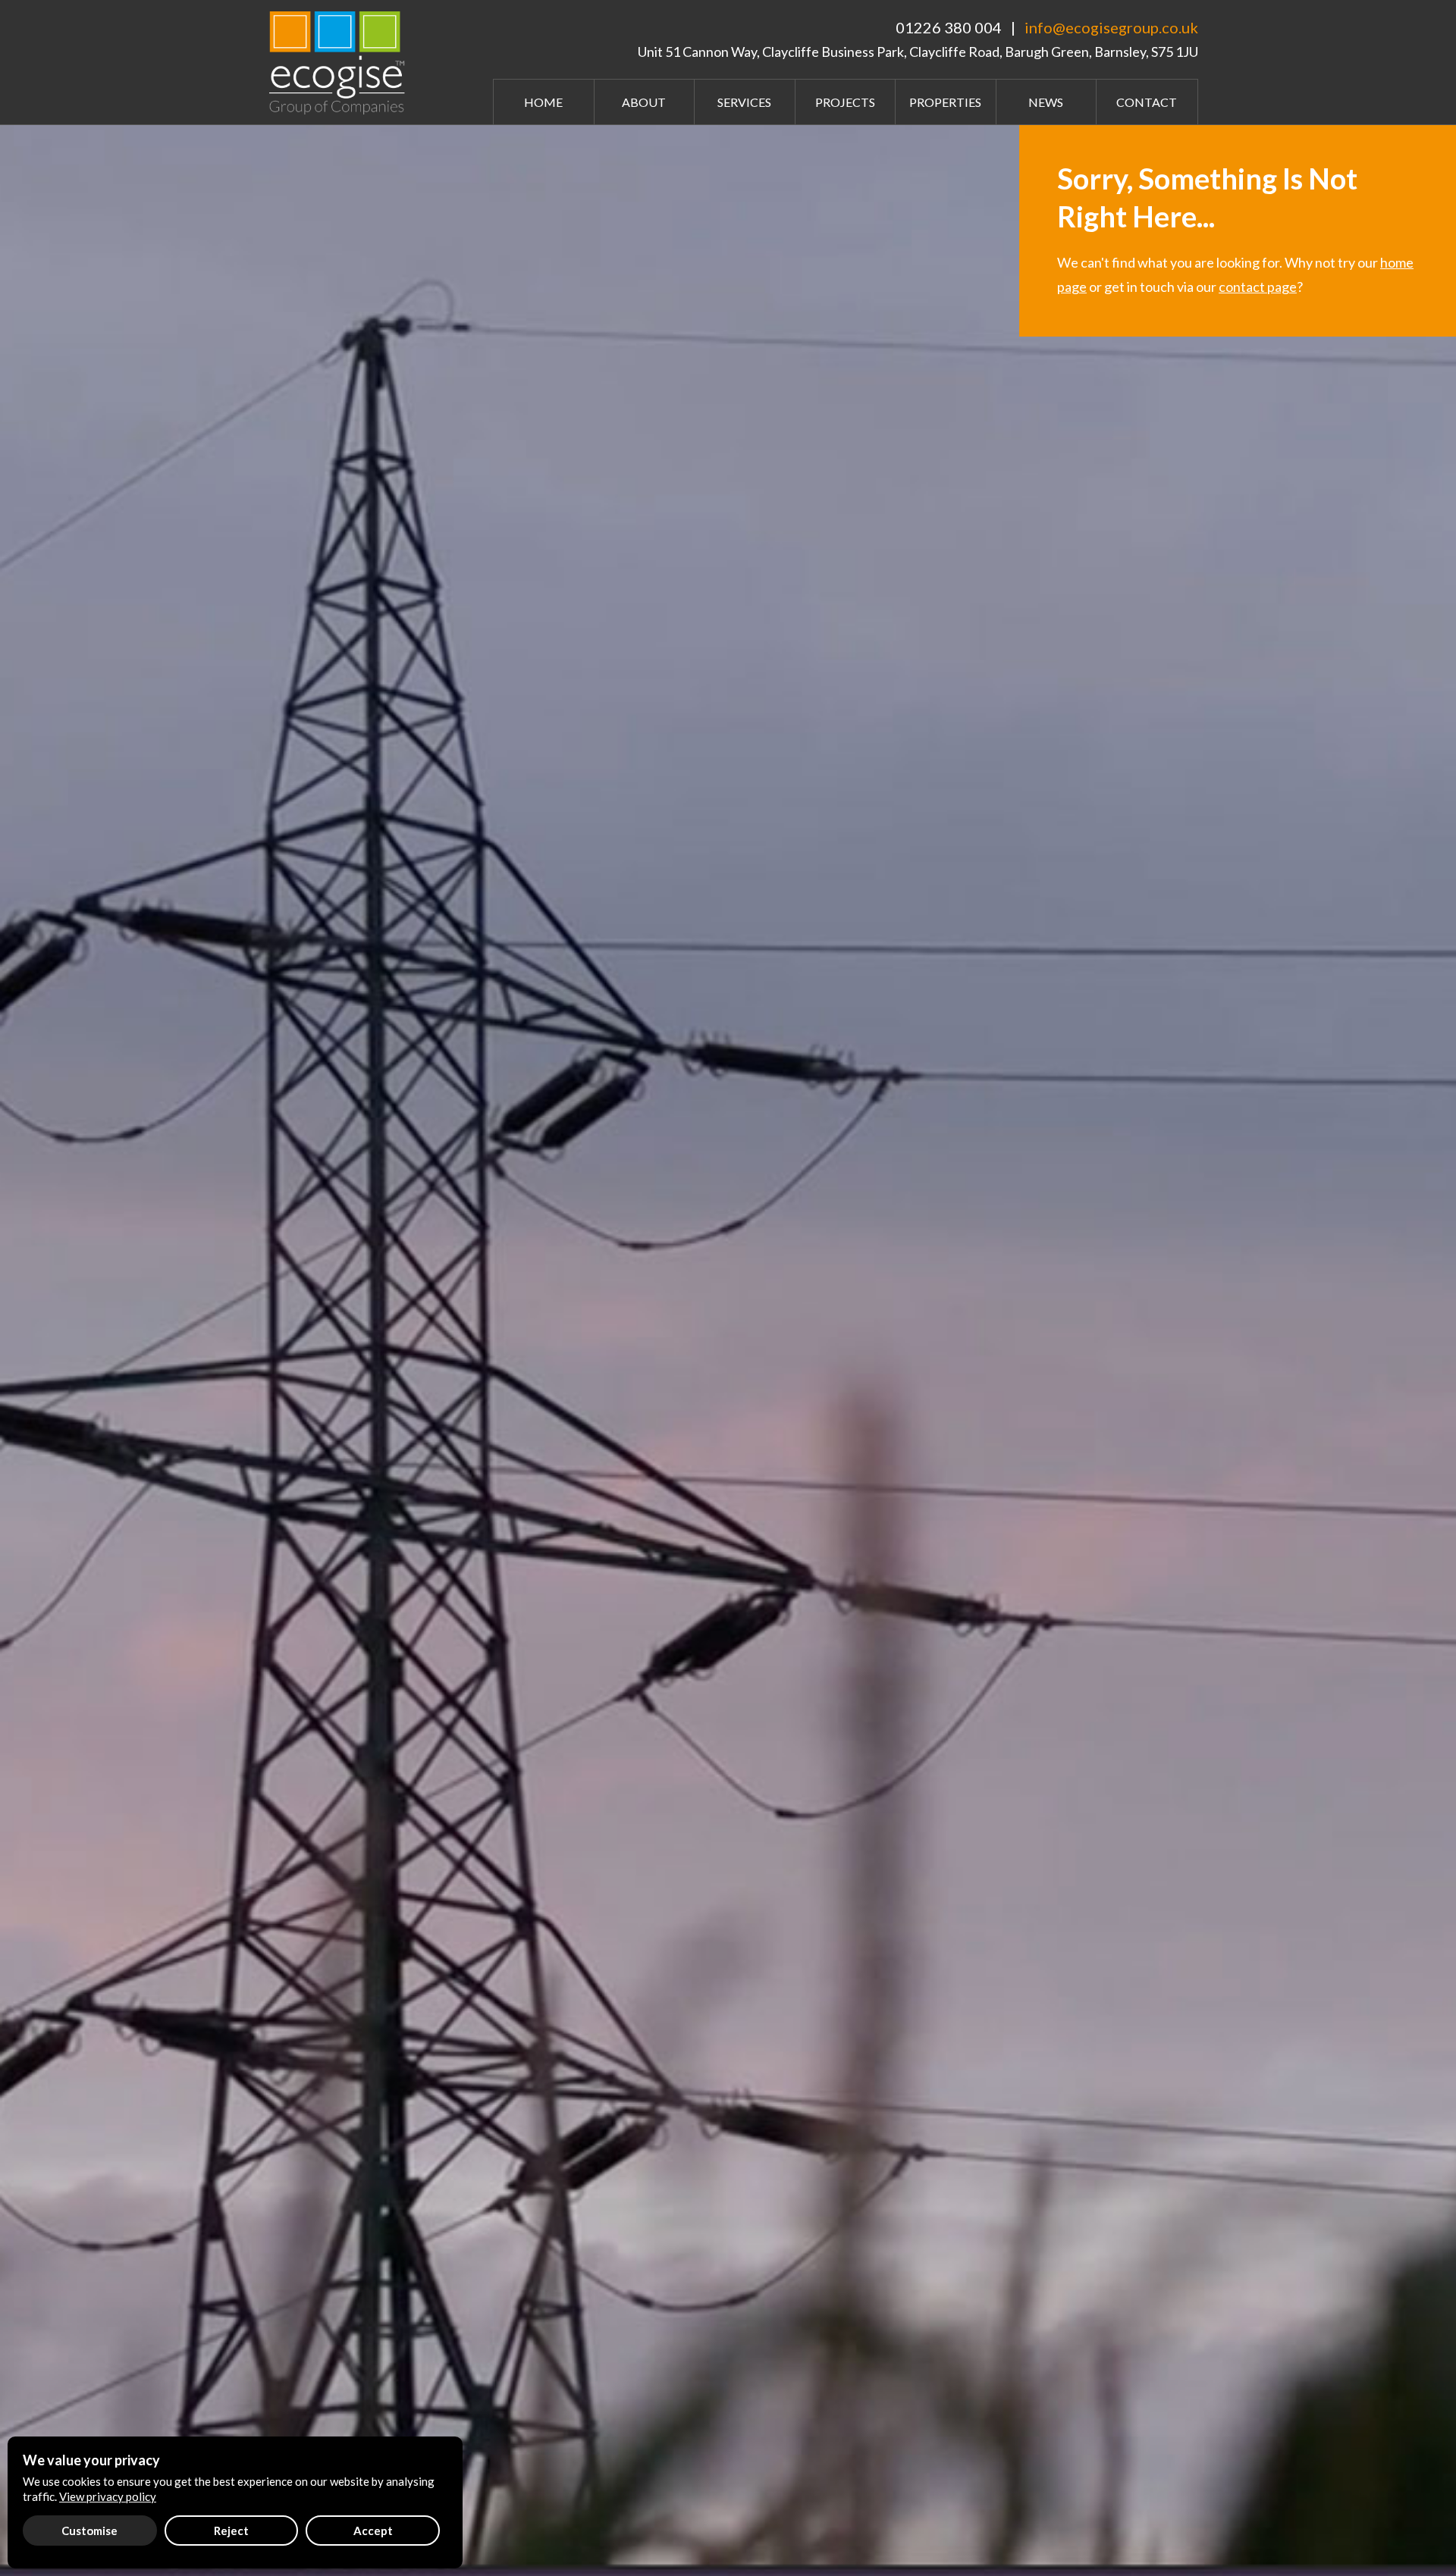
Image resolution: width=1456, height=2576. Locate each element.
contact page (1258, 287)
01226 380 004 (949, 27)
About (644, 102)
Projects (845, 102)
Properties (945, 102)
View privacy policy (108, 2496)
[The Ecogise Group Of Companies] (341, 61)
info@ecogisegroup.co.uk (1111, 27)
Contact (1147, 102)
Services (744, 102)
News (1046, 102)
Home (543, 102)
